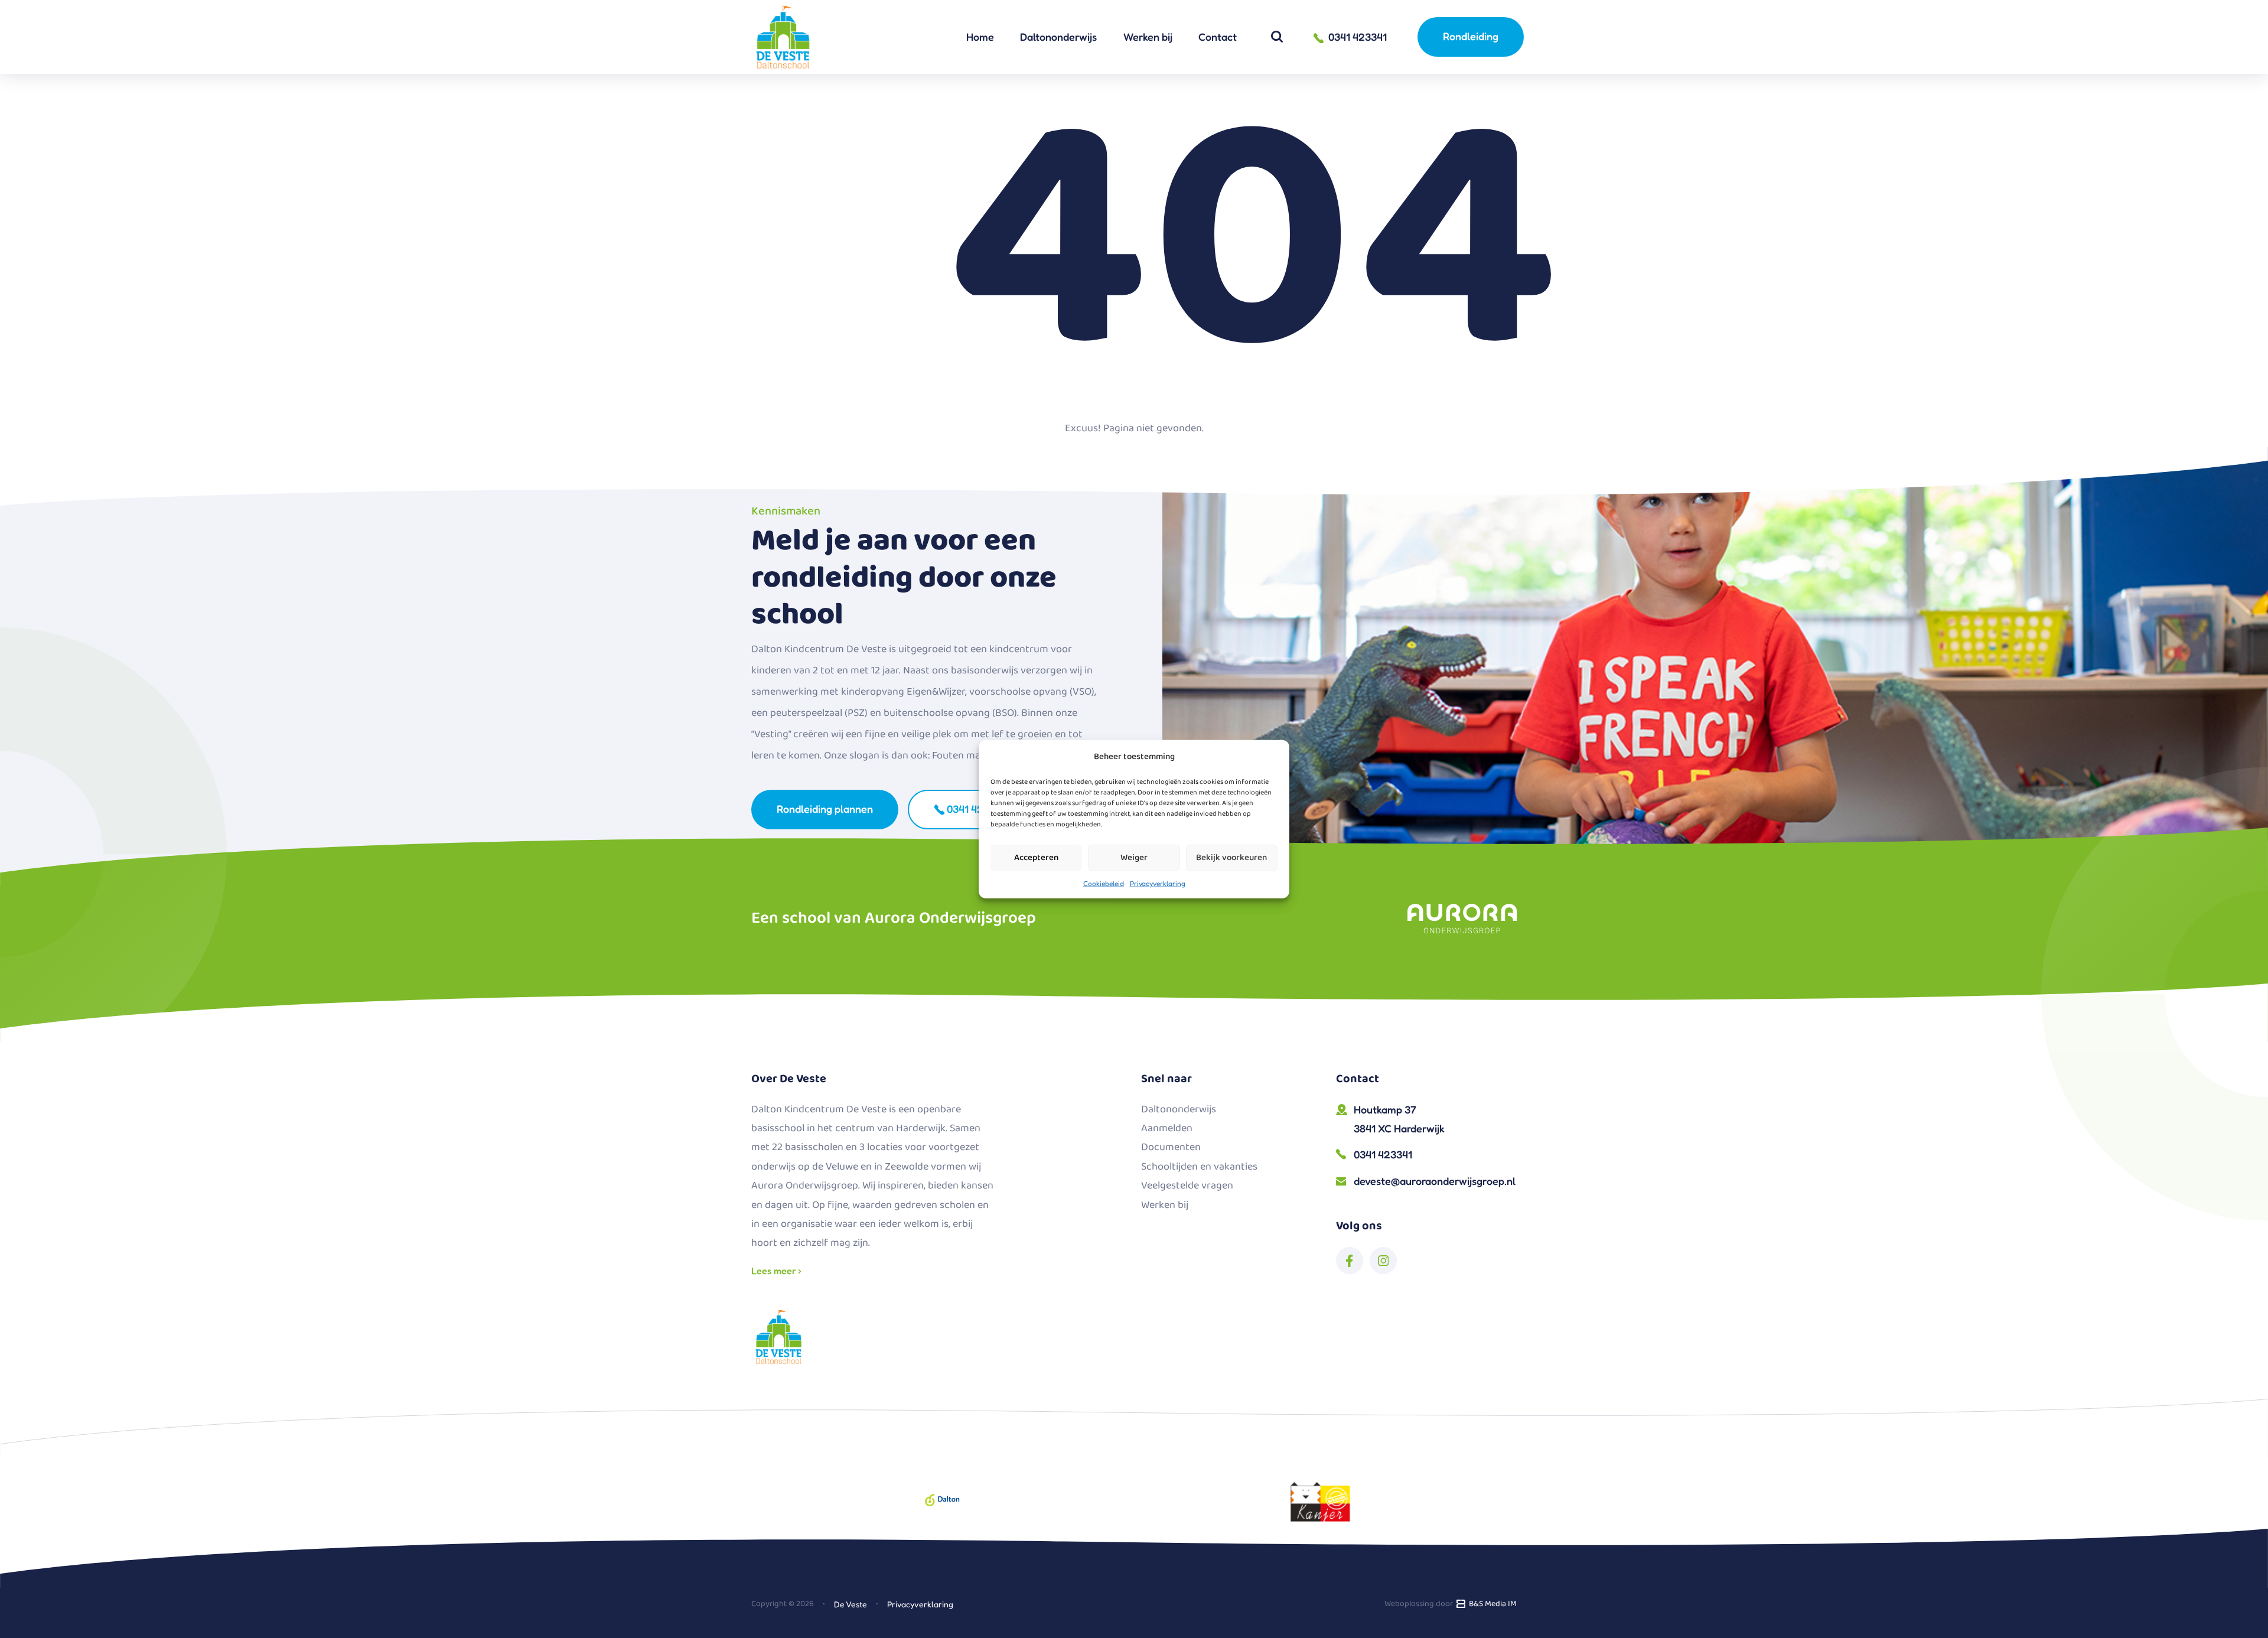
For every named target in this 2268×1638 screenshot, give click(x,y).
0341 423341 (975, 809)
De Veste (850, 1604)
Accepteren (1036, 858)
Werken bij (1148, 37)
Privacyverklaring (1158, 883)
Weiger (1134, 858)
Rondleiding (1471, 36)
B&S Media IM (1491, 1604)
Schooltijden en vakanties (1199, 1167)
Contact (1218, 37)
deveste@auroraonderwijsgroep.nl (1435, 1181)
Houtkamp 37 (1399, 1119)
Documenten (1171, 1147)
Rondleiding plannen (825, 809)
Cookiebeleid (1104, 883)
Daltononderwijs (1058, 37)
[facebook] (1350, 1261)
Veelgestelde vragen (1187, 1186)
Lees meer (775, 1271)
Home (980, 37)
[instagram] (1383, 1261)
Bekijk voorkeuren (1231, 858)
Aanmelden (1167, 1128)
